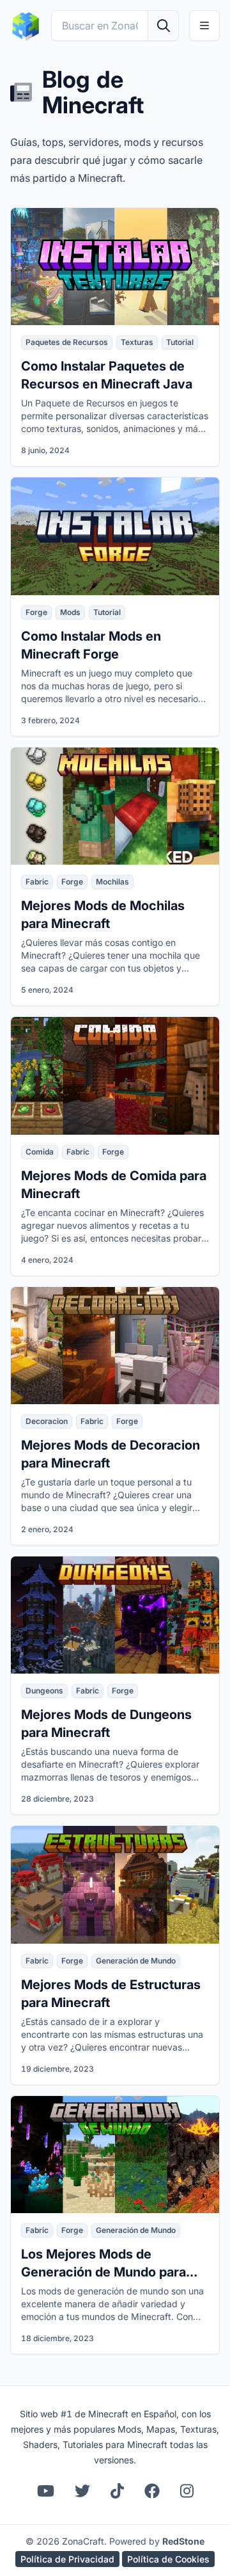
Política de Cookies (168, 2559)
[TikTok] (117, 2491)
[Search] (163, 26)
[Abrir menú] (204, 26)
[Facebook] (152, 2491)
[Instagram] (187, 2491)
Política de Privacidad (67, 2559)
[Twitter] (82, 2491)
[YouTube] (46, 2491)
